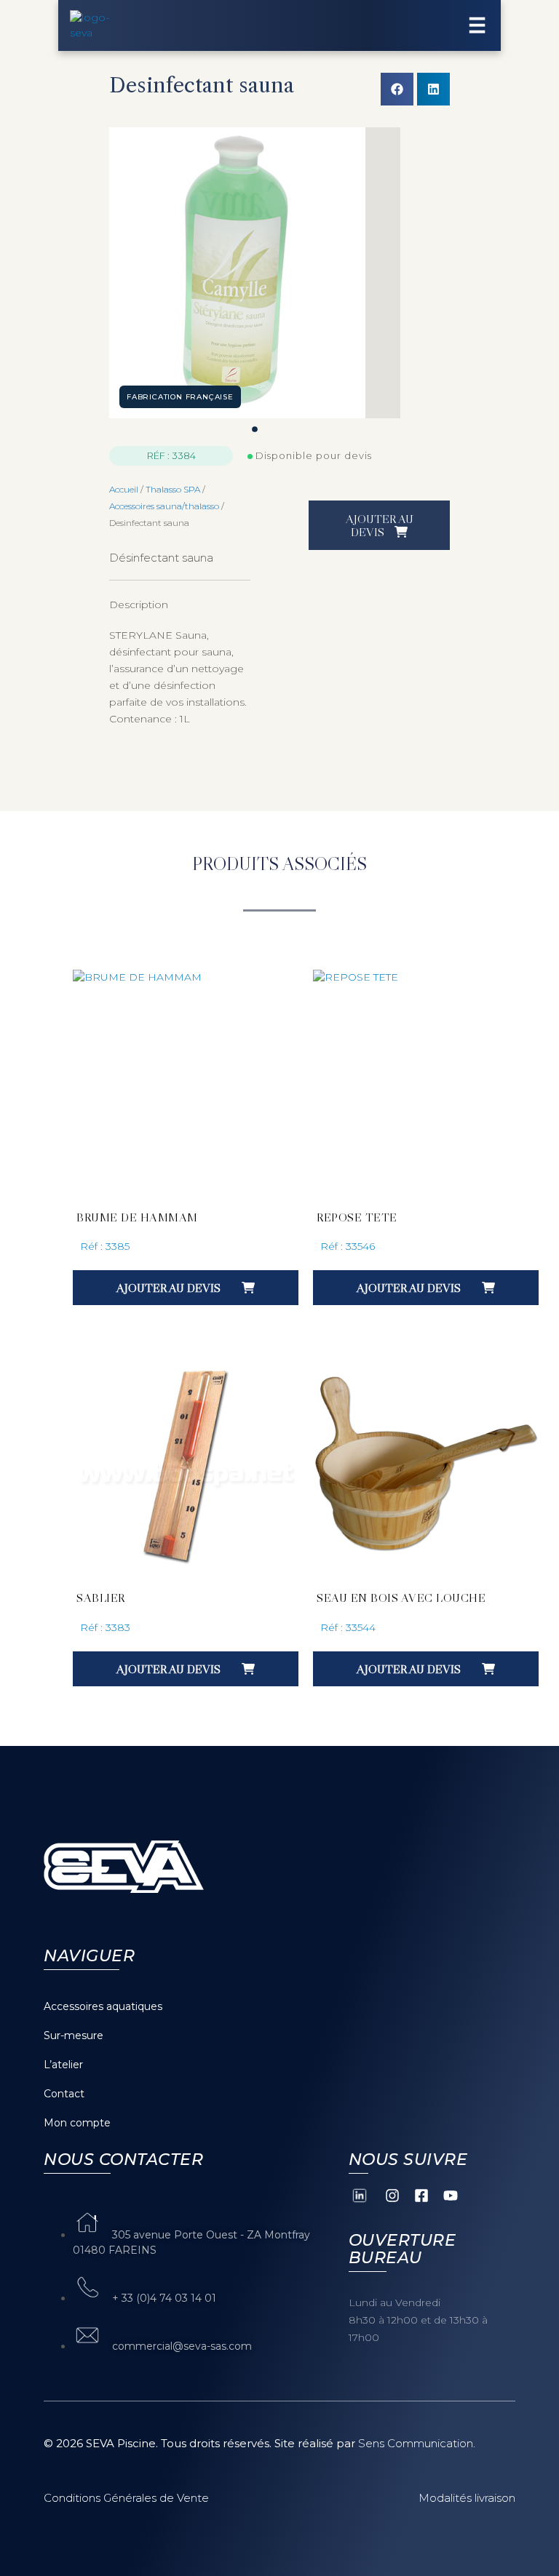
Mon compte (77, 2123)
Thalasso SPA (173, 489)
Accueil (124, 489)
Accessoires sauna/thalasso (164, 506)
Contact (64, 2094)
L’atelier (63, 2065)
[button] (397, 89)
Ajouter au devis (380, 525)
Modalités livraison (467, 2498)
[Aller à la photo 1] (255, 429)
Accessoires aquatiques (103, 2006)
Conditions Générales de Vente (126, 2498)
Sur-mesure (74, 2035)
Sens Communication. (417, 2443)
